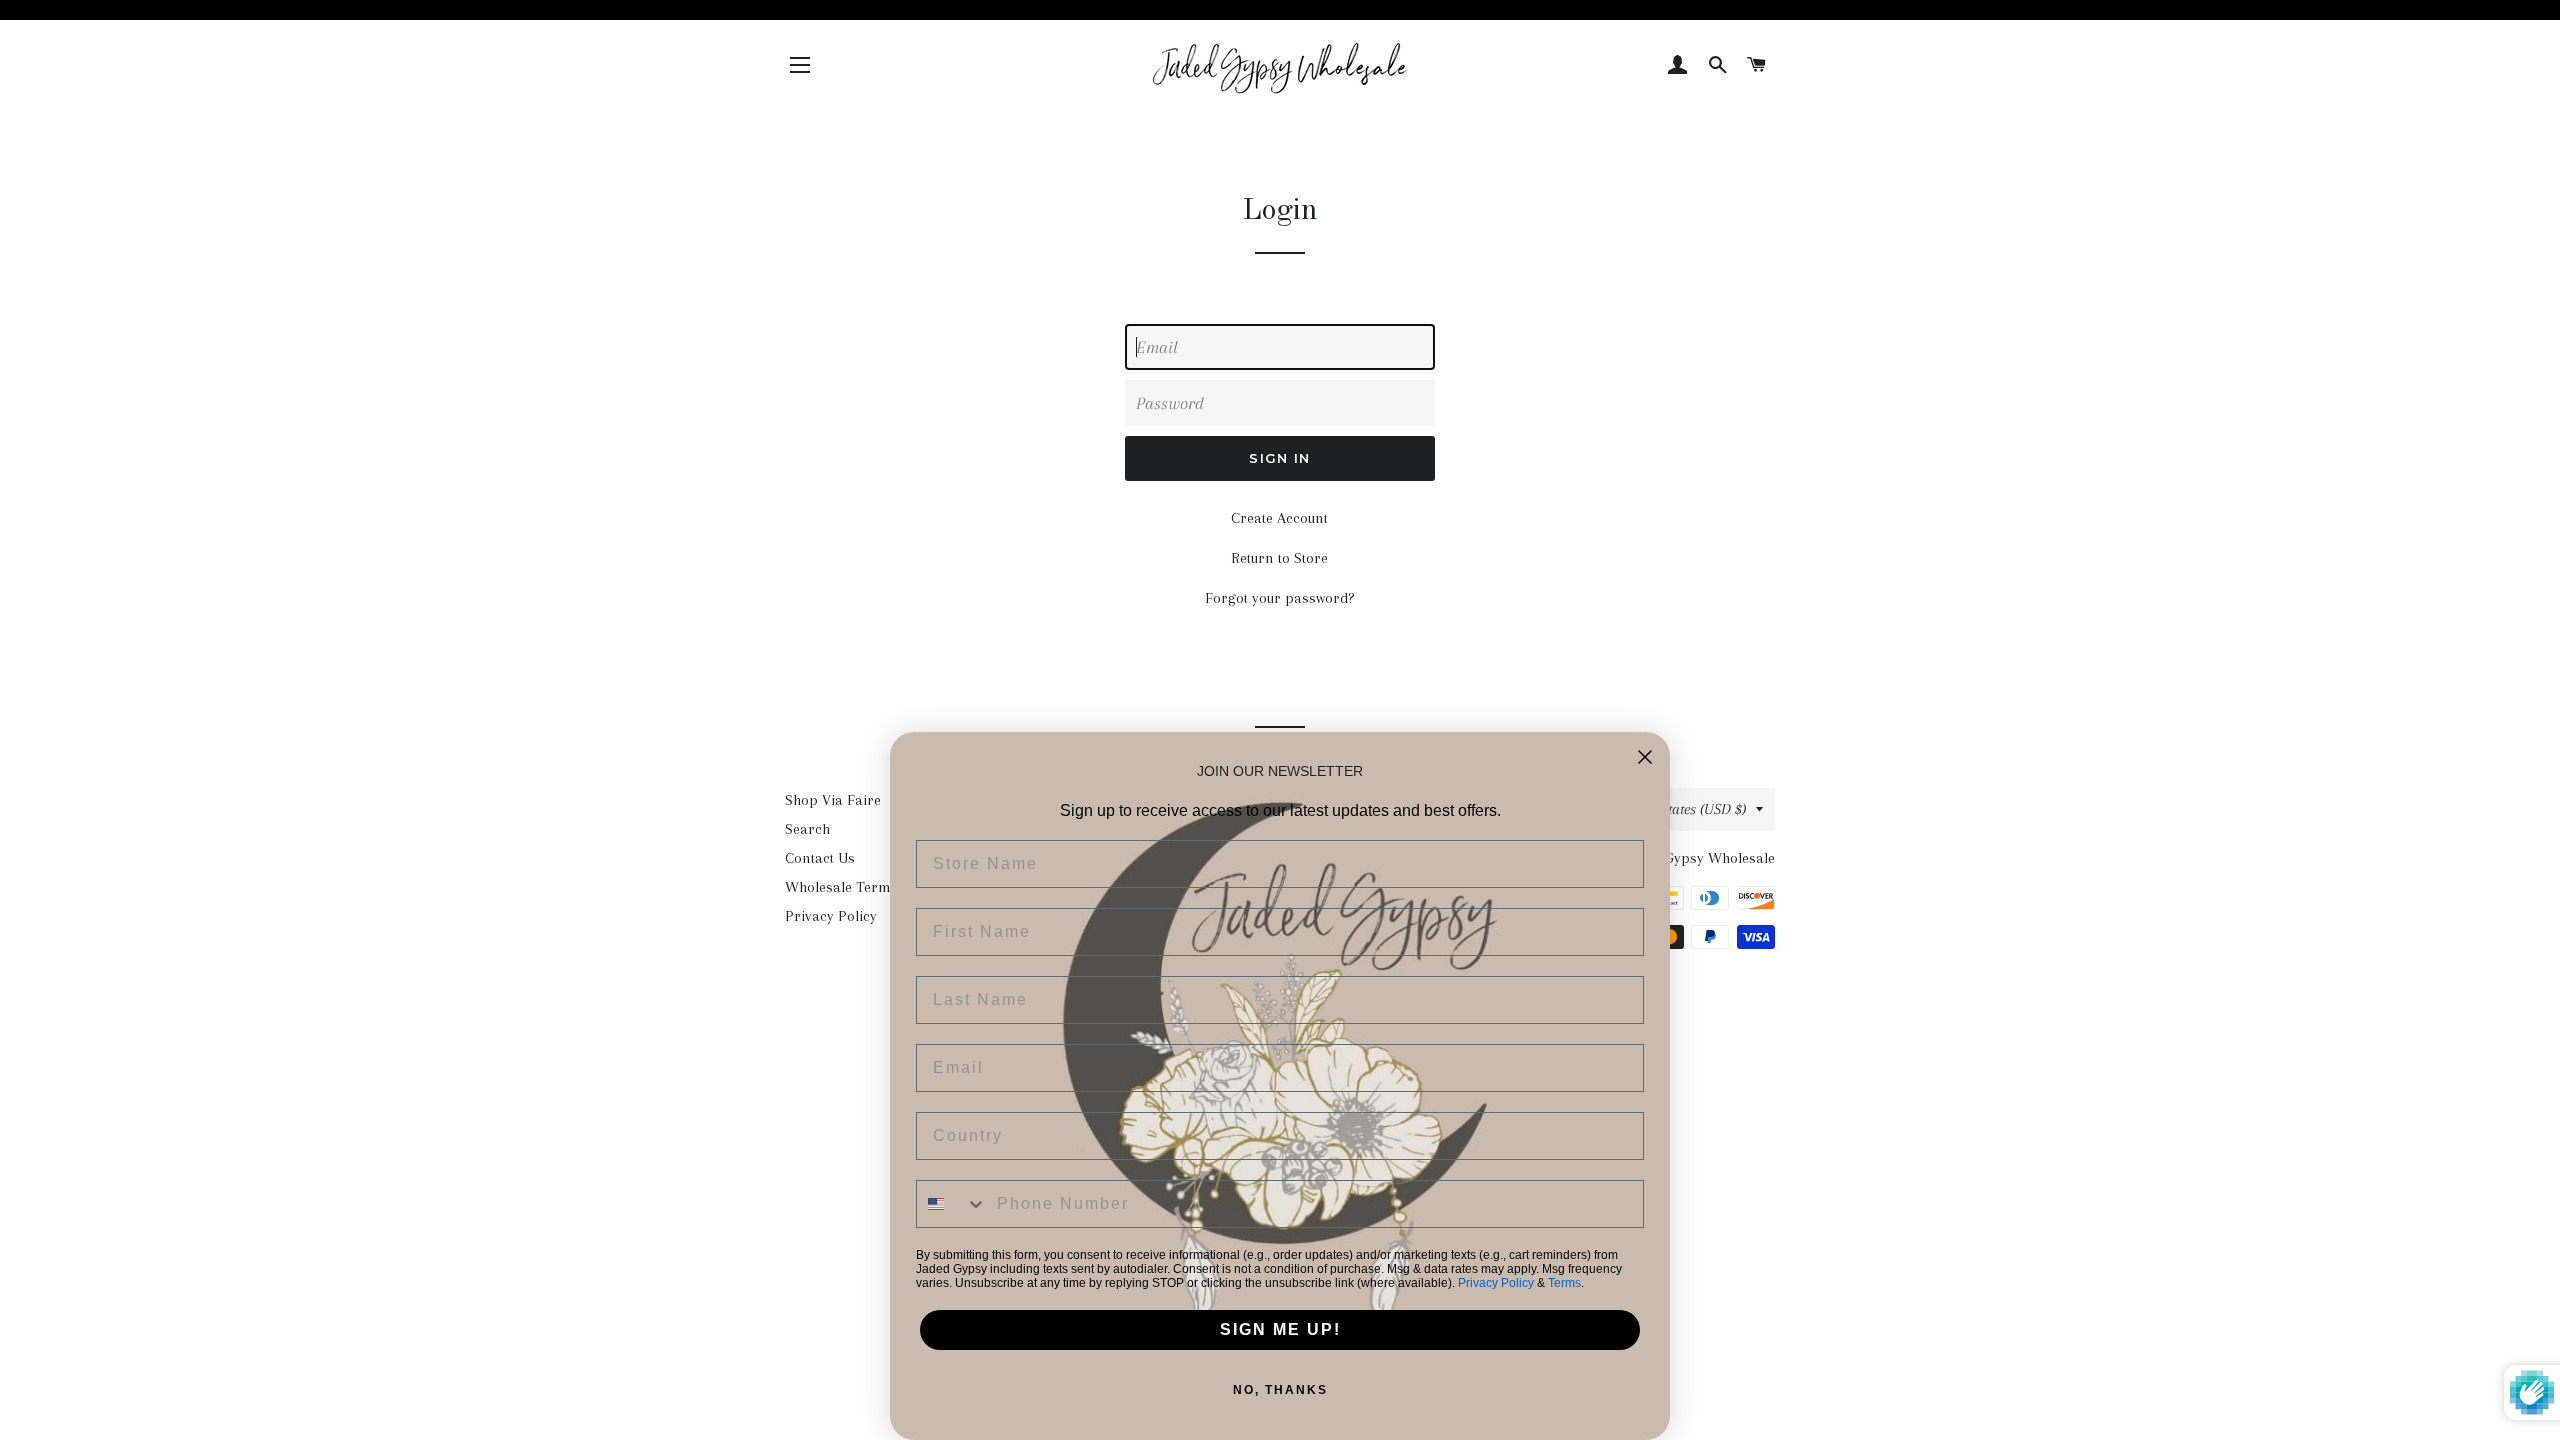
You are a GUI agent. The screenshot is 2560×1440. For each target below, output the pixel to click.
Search (807, 829)
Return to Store (1279, 558)
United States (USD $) (1681, 809)
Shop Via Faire (833, 800)
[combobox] (952, 1204)
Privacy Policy (831, 916)
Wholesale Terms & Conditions (885, 887)
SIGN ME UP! (1280, 1329)
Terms (1564, 1283)
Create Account (1279, 518)
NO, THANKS (1280, 1390)
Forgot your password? (1280, 598)
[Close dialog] (1645, 757)
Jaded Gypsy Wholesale (1700, 858)
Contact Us (820, 858)
